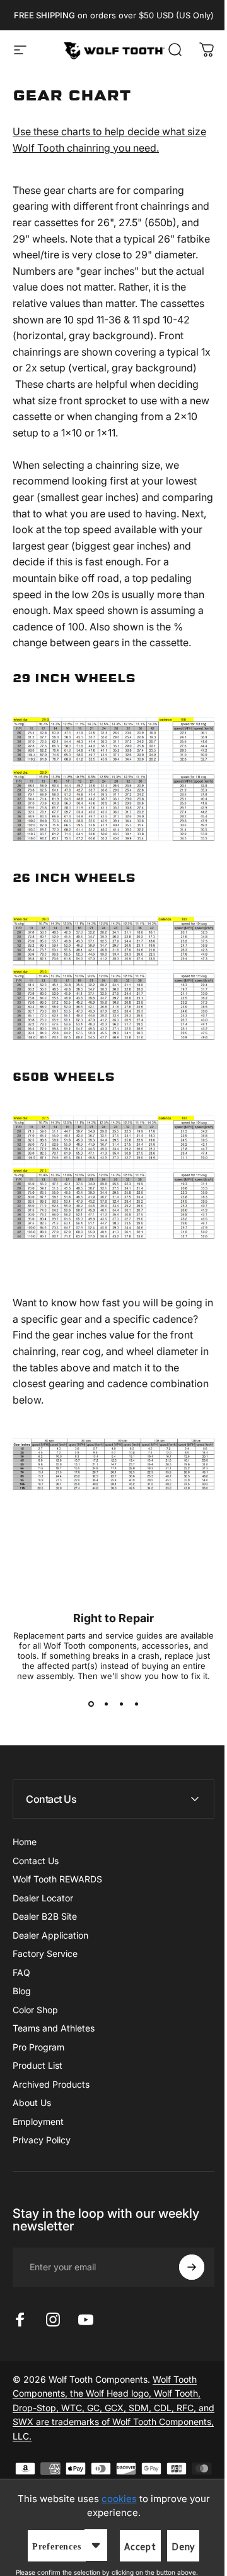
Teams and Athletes (54, 2028)
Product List (38, 2065)
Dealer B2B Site (45, 1916)
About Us (32, 2103)
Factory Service (45, 1953)
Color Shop (35, 2010)
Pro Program (38, 2047)
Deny (178, 2547)
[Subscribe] (182, 2280)
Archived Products (51, 2084)
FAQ (21, 1972)
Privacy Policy (42, 2140)
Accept (136, 2547)
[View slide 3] (121, 1704)
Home (25, 1842)
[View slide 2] (106, 1704)
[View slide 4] (136, 1704)
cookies (114, 2499)
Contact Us (36, 1861)
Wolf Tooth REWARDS (57, 1879)
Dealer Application (50, 1935)
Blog (22, 1991)
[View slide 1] (91, 1704)
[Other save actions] (91, 2545)
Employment (38, 2122)
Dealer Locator (43, 1898)
